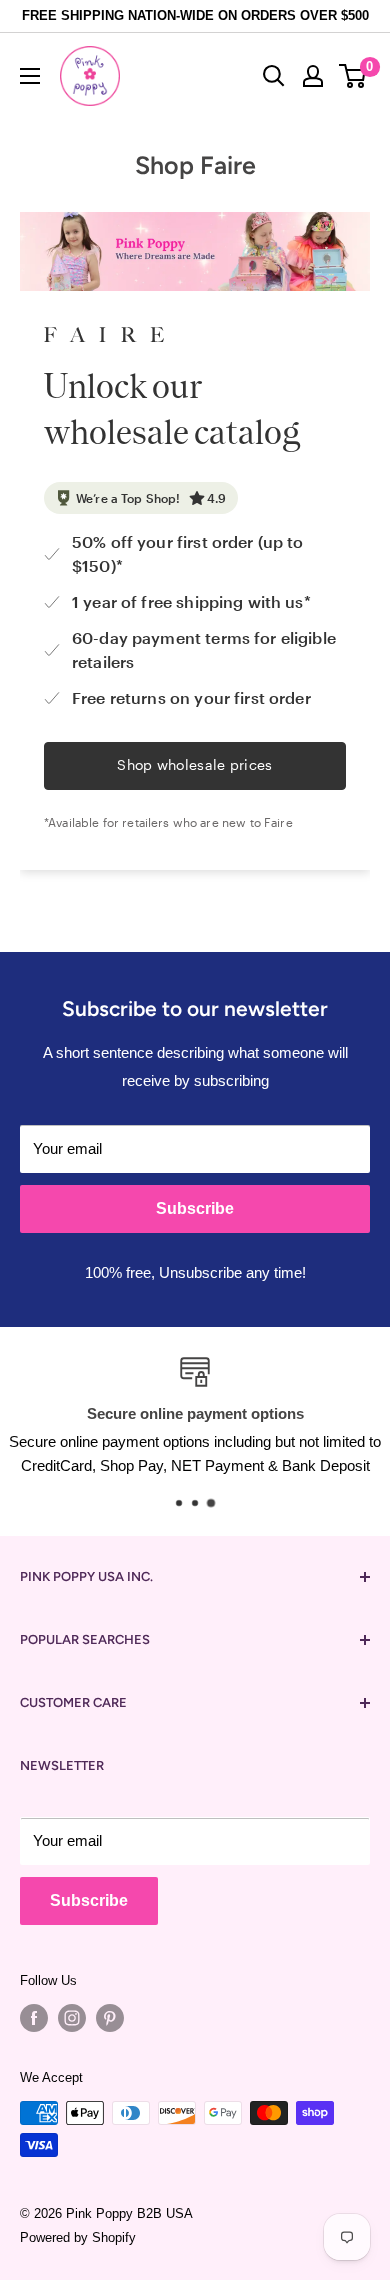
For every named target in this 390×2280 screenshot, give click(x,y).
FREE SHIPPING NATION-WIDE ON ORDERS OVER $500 (195, 15)
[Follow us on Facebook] (34, 2018)
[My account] (313, 76)
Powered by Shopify (78, 2237)
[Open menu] (30, 76)
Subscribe (195, 1208)
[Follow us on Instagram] (72, 2018)
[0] (353, 76)
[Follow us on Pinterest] (110, 2018)
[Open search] (274, 76)
